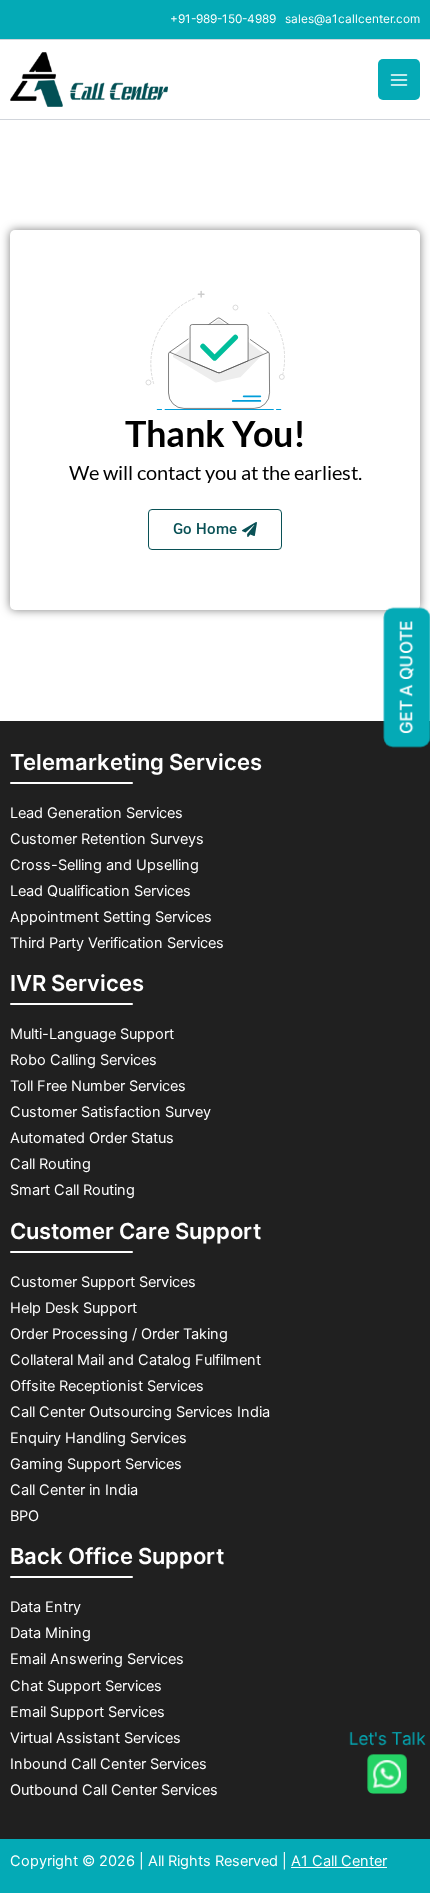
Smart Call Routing (74, 1190)
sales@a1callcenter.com (352, 19)
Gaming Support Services (96, 1464)
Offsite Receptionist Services (107, 1386)
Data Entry (45, 1607)
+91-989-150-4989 (223, 19)
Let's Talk (386, 1739)
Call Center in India (74, 1490)
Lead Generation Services (96, 813)
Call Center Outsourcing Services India (140, 1412)
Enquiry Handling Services (98, 1438)
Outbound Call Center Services (116, 1790)
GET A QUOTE (408, 674)
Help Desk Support (73, 1308)
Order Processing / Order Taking (119, 1334)
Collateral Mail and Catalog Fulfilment (135, 1360)
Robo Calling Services (83, 1060)
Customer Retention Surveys (109, 839)
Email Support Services (87, 1712)
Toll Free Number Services (98, 1086)
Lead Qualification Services (100, 891)
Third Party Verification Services (117, 943)
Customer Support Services (103, 1282)
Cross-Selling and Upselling (104, 865)
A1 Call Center (339, 1861)
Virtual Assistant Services (95, 1738)
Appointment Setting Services (111, 917)
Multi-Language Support (92, 1034)
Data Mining (50, 1633)
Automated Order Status (92, 1138)
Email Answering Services (97, 1659)
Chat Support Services (86, 1686)
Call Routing (50, 1164)
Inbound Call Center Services (108, 1764)
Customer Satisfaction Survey (110, 1112)
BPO (24, 1516)
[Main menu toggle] (399, 80)
